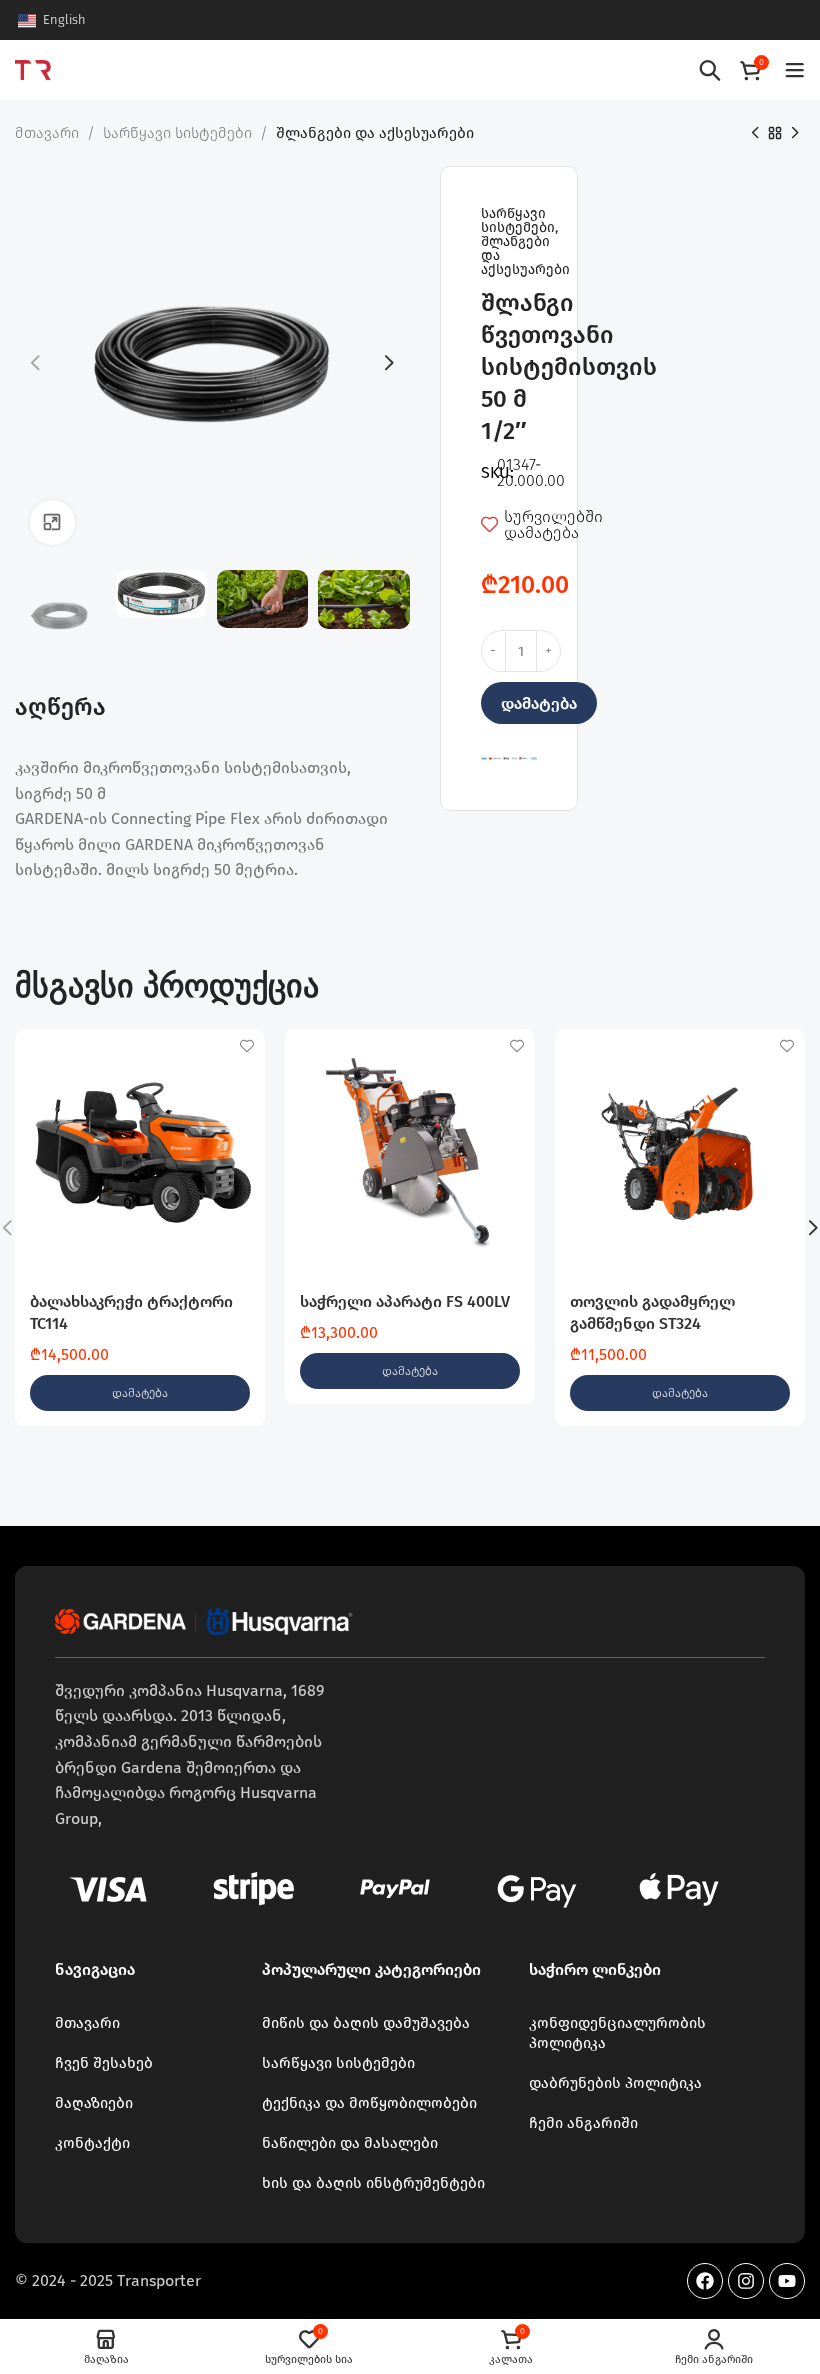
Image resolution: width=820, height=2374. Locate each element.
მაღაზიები (94, 2103)
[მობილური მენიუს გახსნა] (795, 70)
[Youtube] (787, 2281)
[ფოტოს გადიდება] (52, 522)
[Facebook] (705, 2281)
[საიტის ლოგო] (33, 68)
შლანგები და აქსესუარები (375, 133)
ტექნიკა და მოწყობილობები (369, 2103)
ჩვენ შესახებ (104, 2063)
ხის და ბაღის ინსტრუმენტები (373, 2183)
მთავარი (47, 133)
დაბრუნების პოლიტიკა (615, 2083)
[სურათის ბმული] (205, 1620)
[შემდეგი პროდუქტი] (795, 134)
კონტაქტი (92, 2143)
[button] (140, 1393)
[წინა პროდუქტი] (755, 134)
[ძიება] (710, 70)
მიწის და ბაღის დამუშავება (366, 2023)
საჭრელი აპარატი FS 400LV (405, 1301)
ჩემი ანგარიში (583, 2123)
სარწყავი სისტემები (177, 133)
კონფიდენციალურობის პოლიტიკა (617, 2033)
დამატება (539, 703)
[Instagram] (746, 2281)
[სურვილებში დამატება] (247, 1046)
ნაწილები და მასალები (350, 2143)
